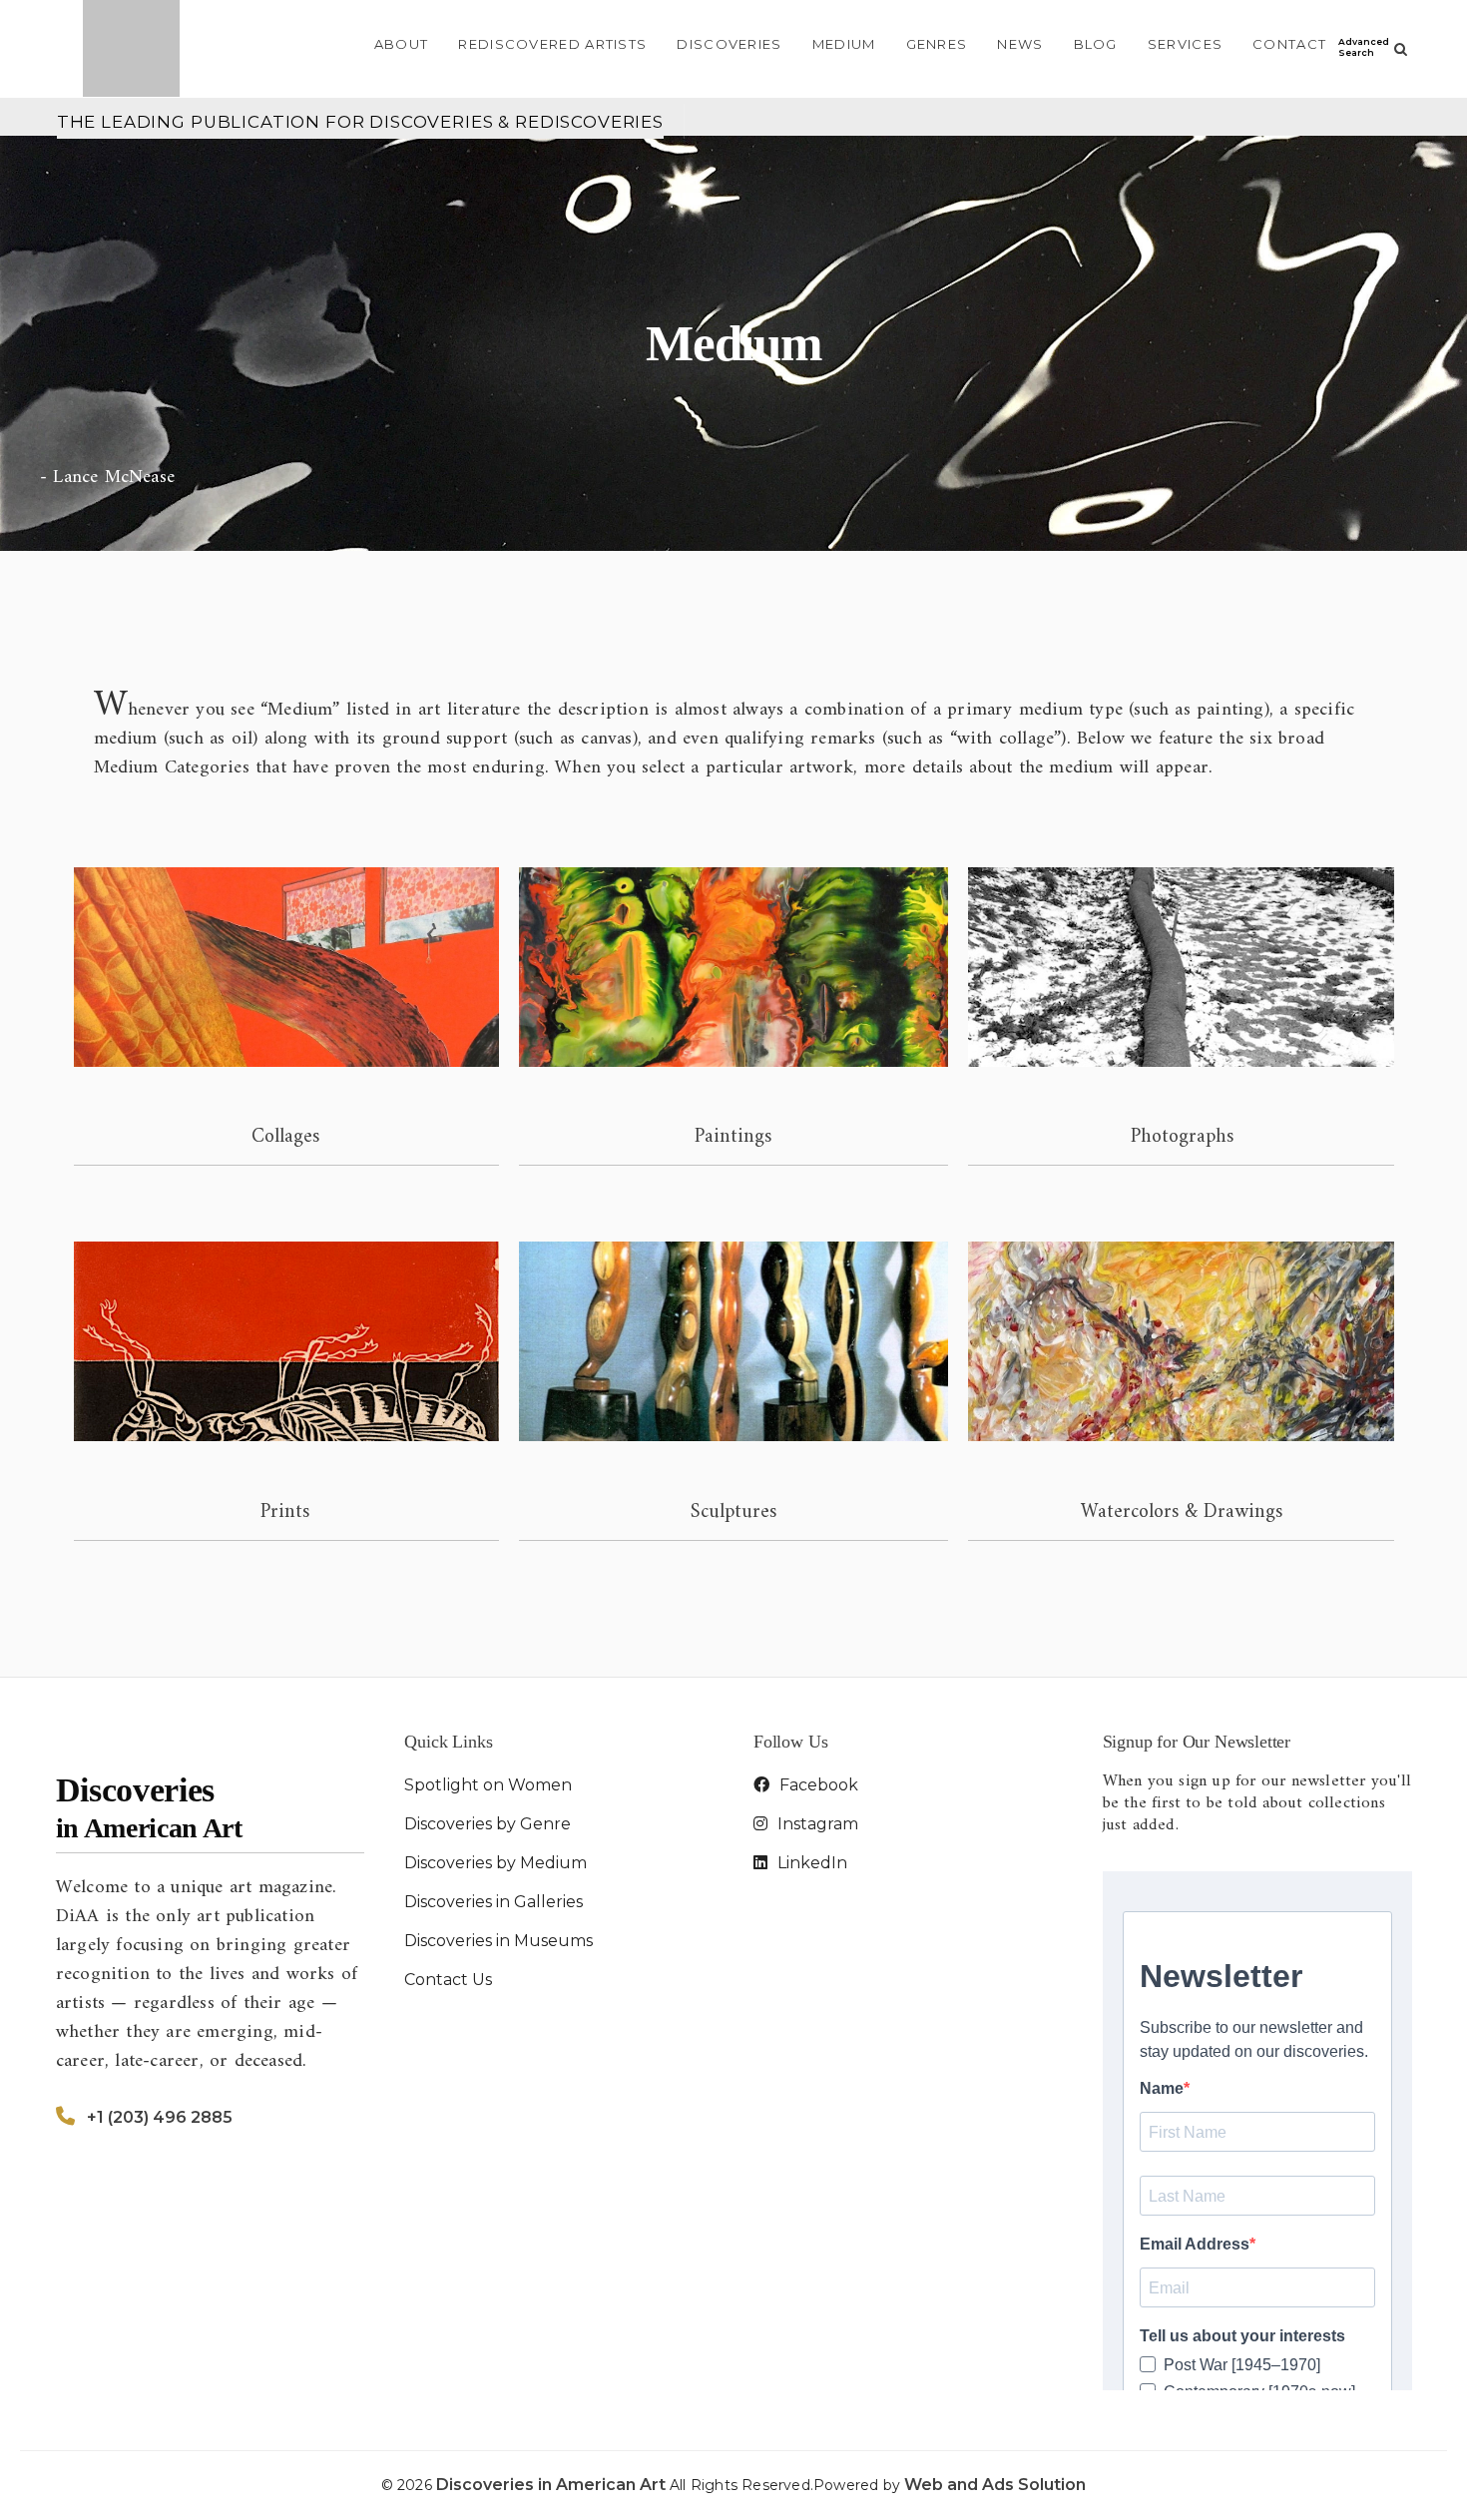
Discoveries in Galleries (493, 1902)
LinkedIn (810, 1863)
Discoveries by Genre (488, 1824)
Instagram (816, 1824)
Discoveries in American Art (553, 2485)
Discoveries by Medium (495, 1863)
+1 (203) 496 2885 (160, 2117)
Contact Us (448, 1980)
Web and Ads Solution (995, 2485)
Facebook (817, 1785)
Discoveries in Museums (498, 1941)
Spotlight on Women (488, 1785)
